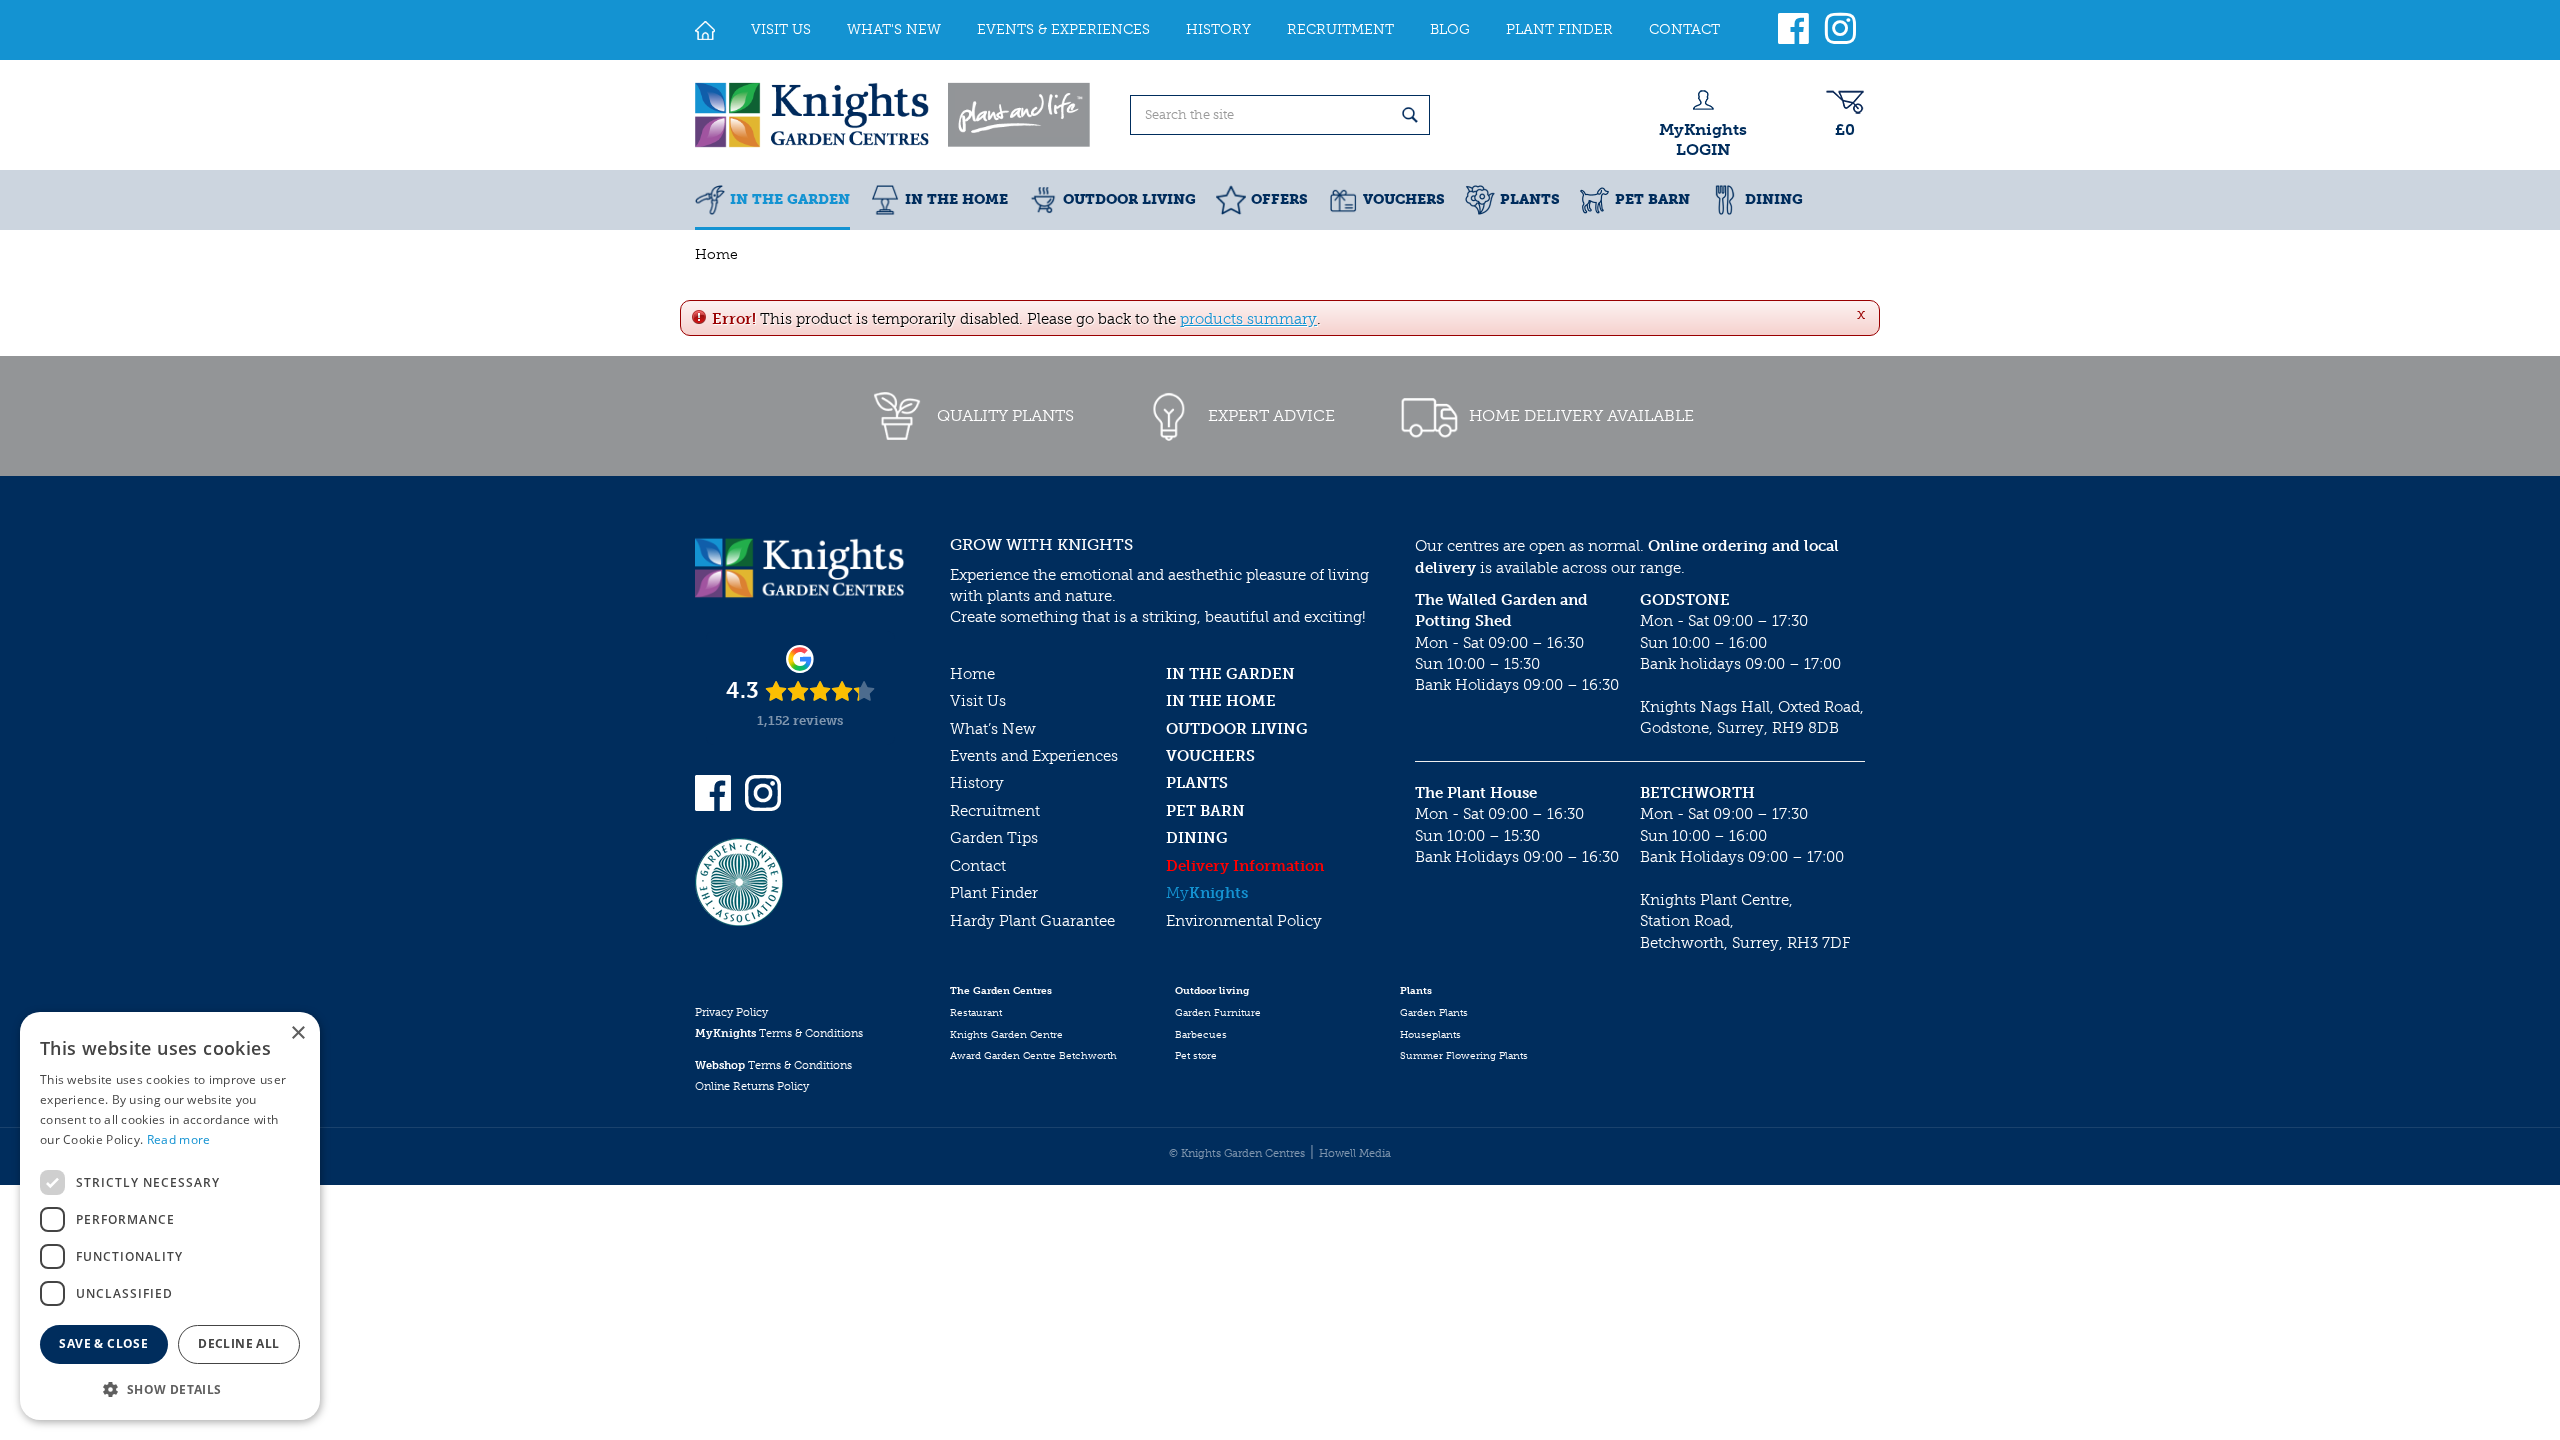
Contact (978, 866)
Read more (179, 1139)
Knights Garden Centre (1006, 1035)
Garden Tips (994, 838)
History (977, 783)
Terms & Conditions (779, 1033)
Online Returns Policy (752, 1086)
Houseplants (1430, 1035)
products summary (1248, 319)
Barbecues (1201, 1035)
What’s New (993, 729)
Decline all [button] (238, 1343)
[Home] (705, 30)
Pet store (1196, 1056)
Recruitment (995, 811)
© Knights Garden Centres (1237, 1153)
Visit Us (978, 701)
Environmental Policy (1244, 921)
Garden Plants (1434, 1013)
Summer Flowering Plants (1464, 1056)
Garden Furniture (1218, 1013)
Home (972, 674)
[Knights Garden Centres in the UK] (894, 115)
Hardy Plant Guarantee (1032, 921)
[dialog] (170, 1216)
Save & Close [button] (103, 1343)
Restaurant (976, 1013)
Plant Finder (994, 893)
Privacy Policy (731, 1012)
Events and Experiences (1034, 756)
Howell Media (1355, 1153)
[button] (170, 1388)
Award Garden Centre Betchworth (1033, 1056)
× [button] (297, 1033)
